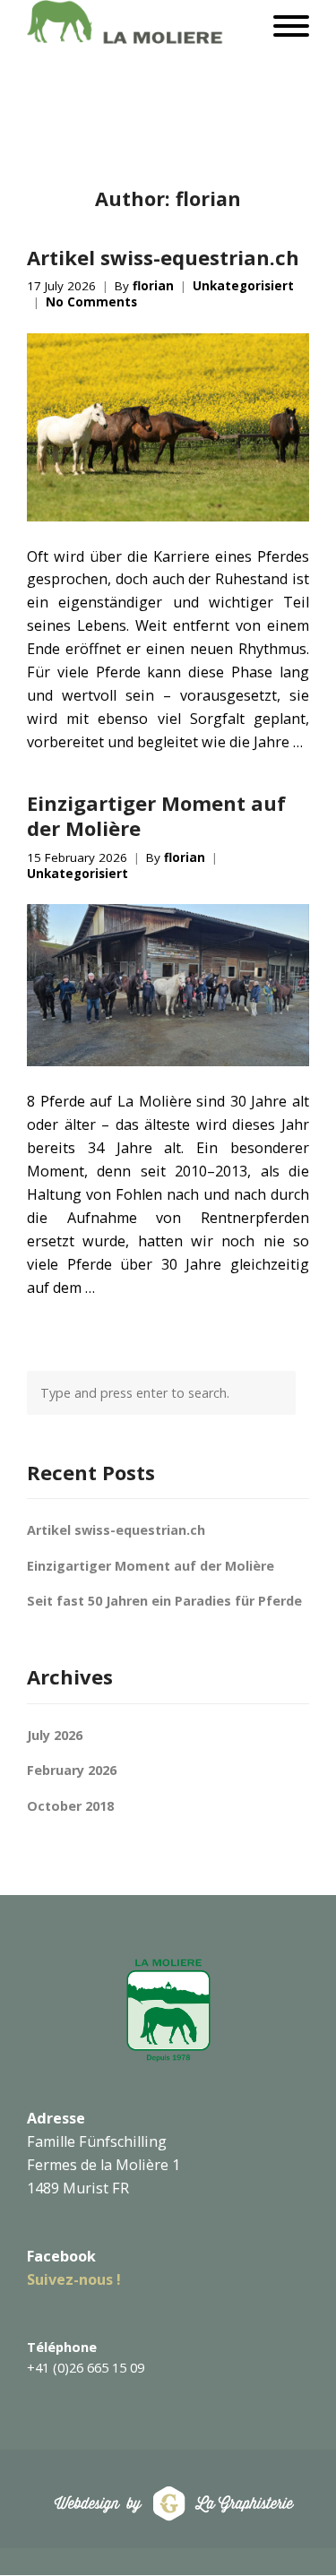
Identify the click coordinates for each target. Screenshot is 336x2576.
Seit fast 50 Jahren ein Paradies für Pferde (164, 1601)
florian (153, 286)
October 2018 (70, 1806)
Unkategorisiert (243, 286)
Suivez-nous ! (74, 2279)
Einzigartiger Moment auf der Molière (156, 816)
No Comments (91, 302)
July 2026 (55, 1735)
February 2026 (72, 1770)
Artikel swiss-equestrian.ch (163, 257)
